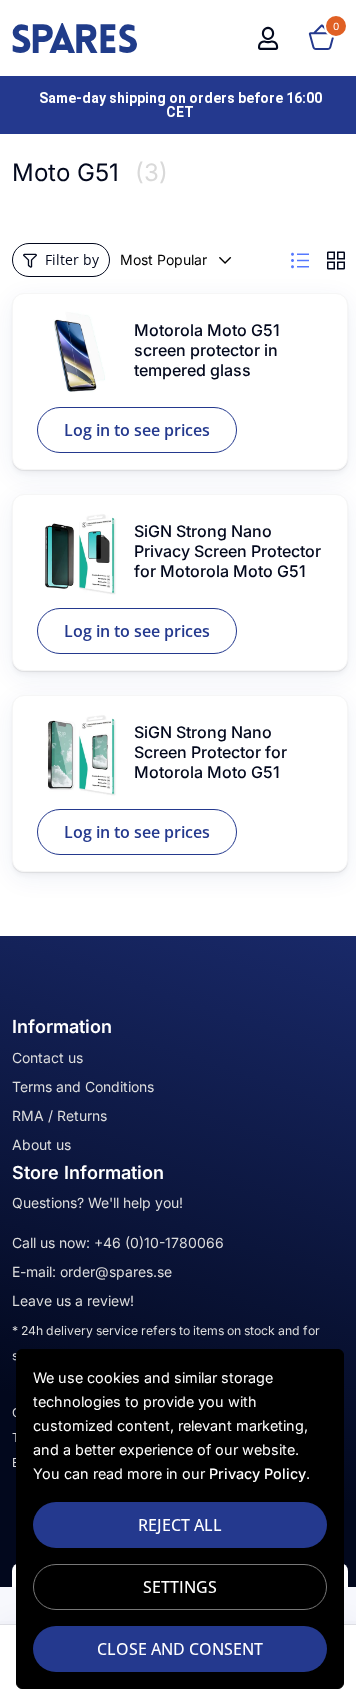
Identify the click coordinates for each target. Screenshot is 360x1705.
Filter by (72, 259)
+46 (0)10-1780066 (159, 1242)
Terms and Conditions (83, 1086)
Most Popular (163, 259)
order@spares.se (116, 1271)
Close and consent (173, 1649)
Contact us (47, 1057)
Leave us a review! (73, 1300)
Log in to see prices (137, 430)
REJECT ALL (173, 1525)
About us (41, 1144)
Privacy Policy (257, 1473)
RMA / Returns (59, 1115)
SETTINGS (173, 1587)
